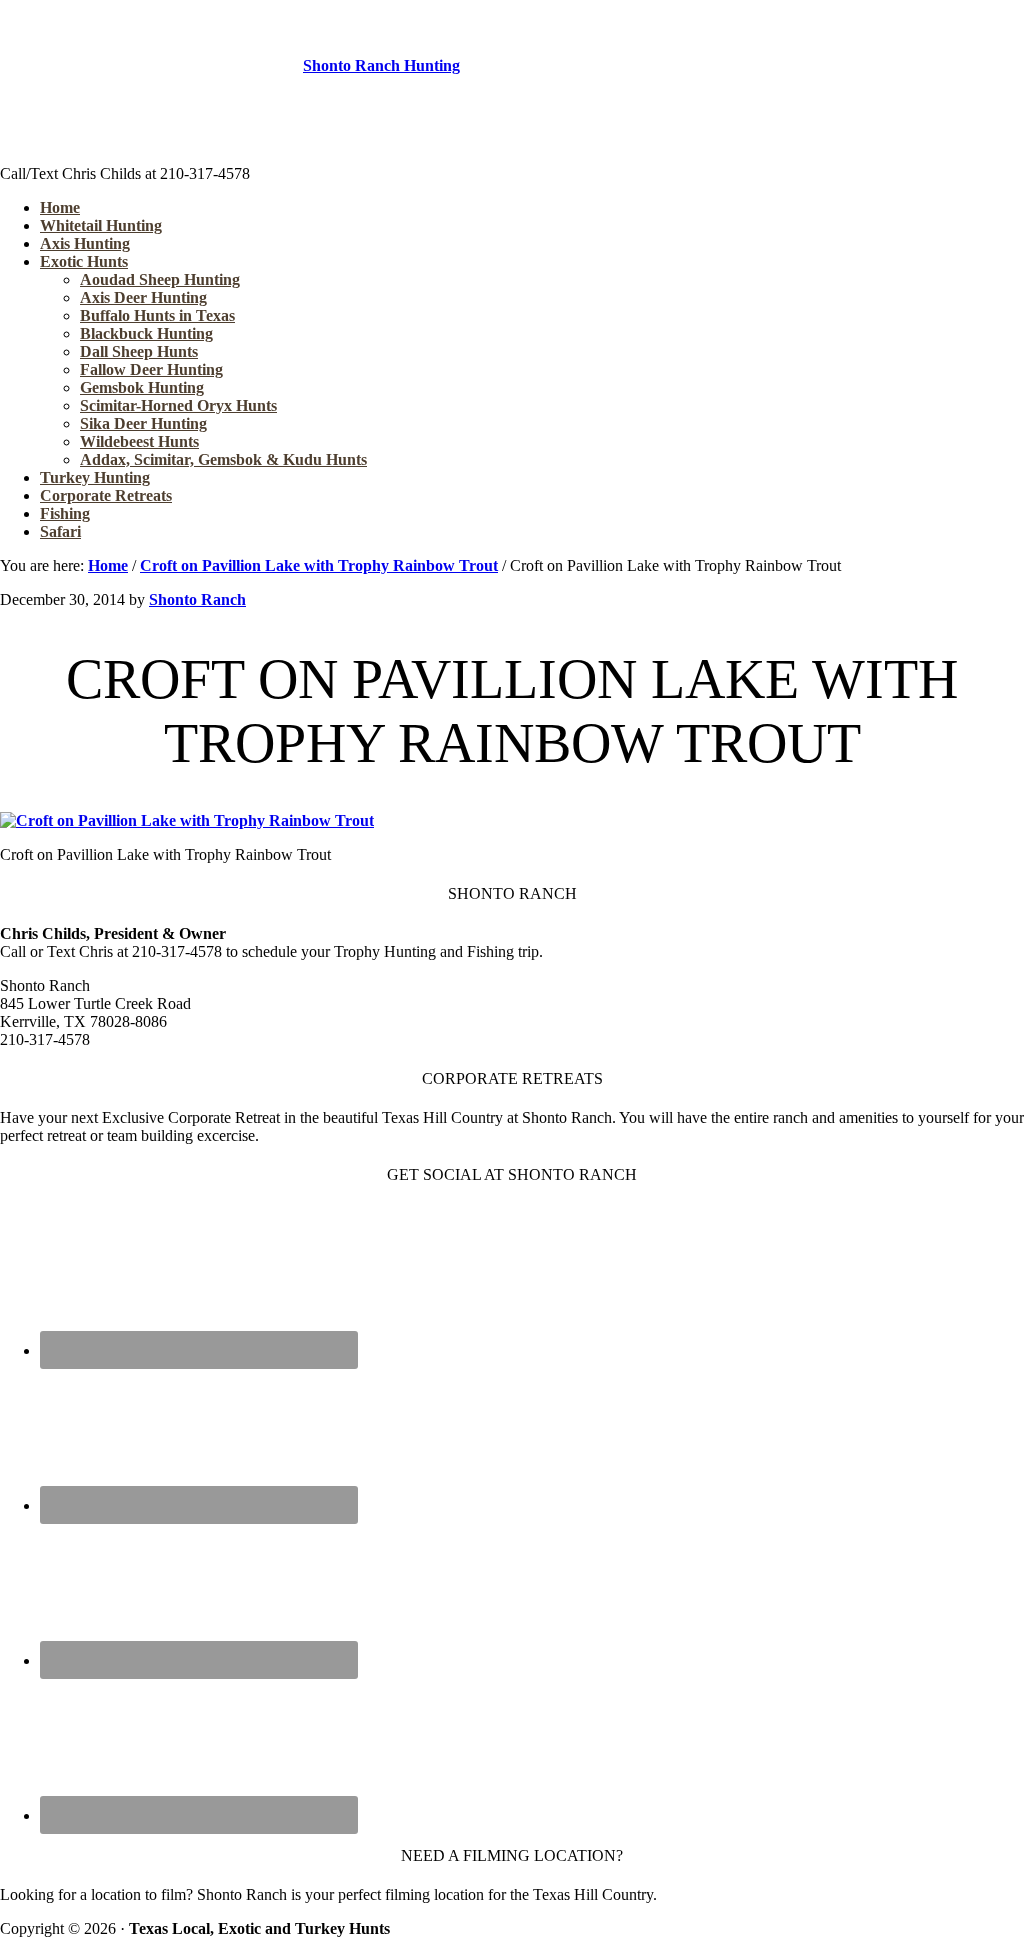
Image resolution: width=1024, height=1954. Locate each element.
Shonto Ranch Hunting (381, 65)
